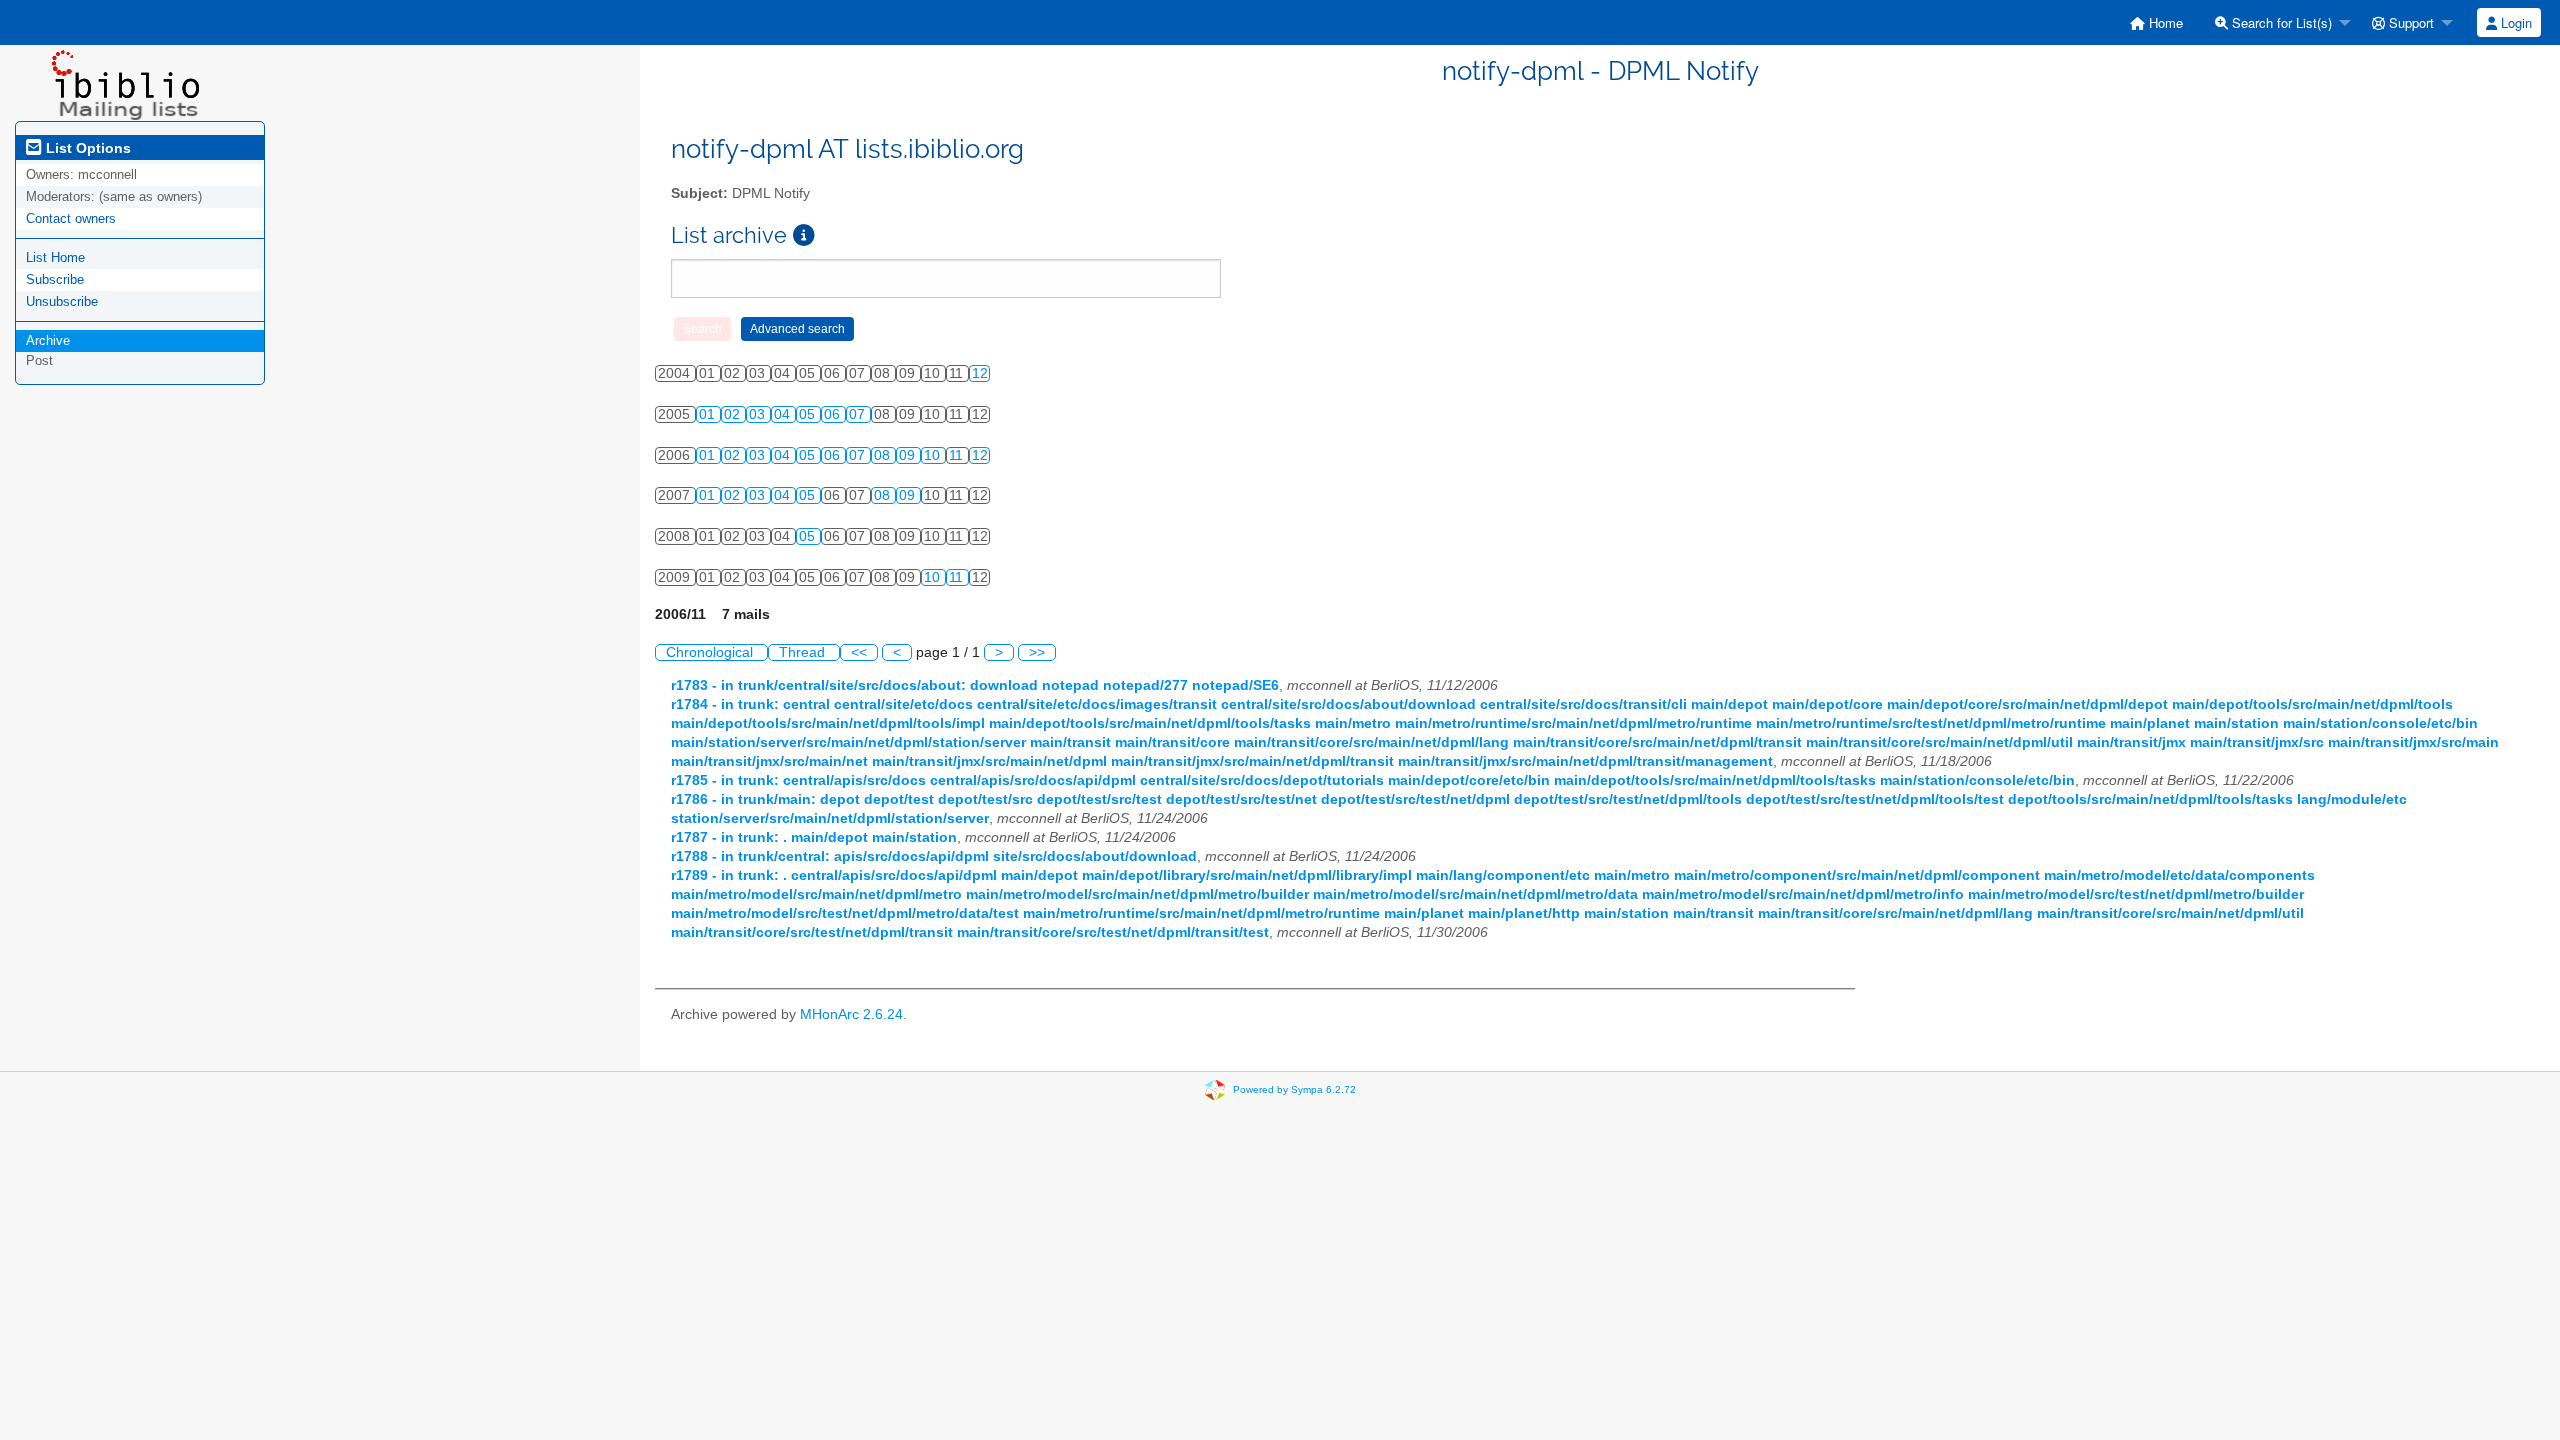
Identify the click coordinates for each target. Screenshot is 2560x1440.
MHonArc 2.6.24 (851, 1014)
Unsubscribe (62, 301)
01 (709, 414)
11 (958, 455)
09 (909, 455)
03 (759, 414)
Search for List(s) (2280, 22)
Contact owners (71, 218)
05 (809, 414)
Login (2514, 22)
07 (859, 414)
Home (2164, 22)
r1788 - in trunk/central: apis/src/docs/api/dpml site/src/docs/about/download (934, 856)
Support (2409, 22)
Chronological (711, 652)
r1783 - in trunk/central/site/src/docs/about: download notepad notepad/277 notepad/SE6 (975, 685)
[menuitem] (2156, 22)
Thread (804, 652)
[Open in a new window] (804, 235)
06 (834, 414)
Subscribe (55, 279)
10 (934, 455)
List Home (55, 257)
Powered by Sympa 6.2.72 (1294, 1089)
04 (784, 414)
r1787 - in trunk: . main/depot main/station (814, 837)
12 (980, 373)
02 (734, 414)
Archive (48, 340)
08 (884, 455)
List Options (86, 148)
